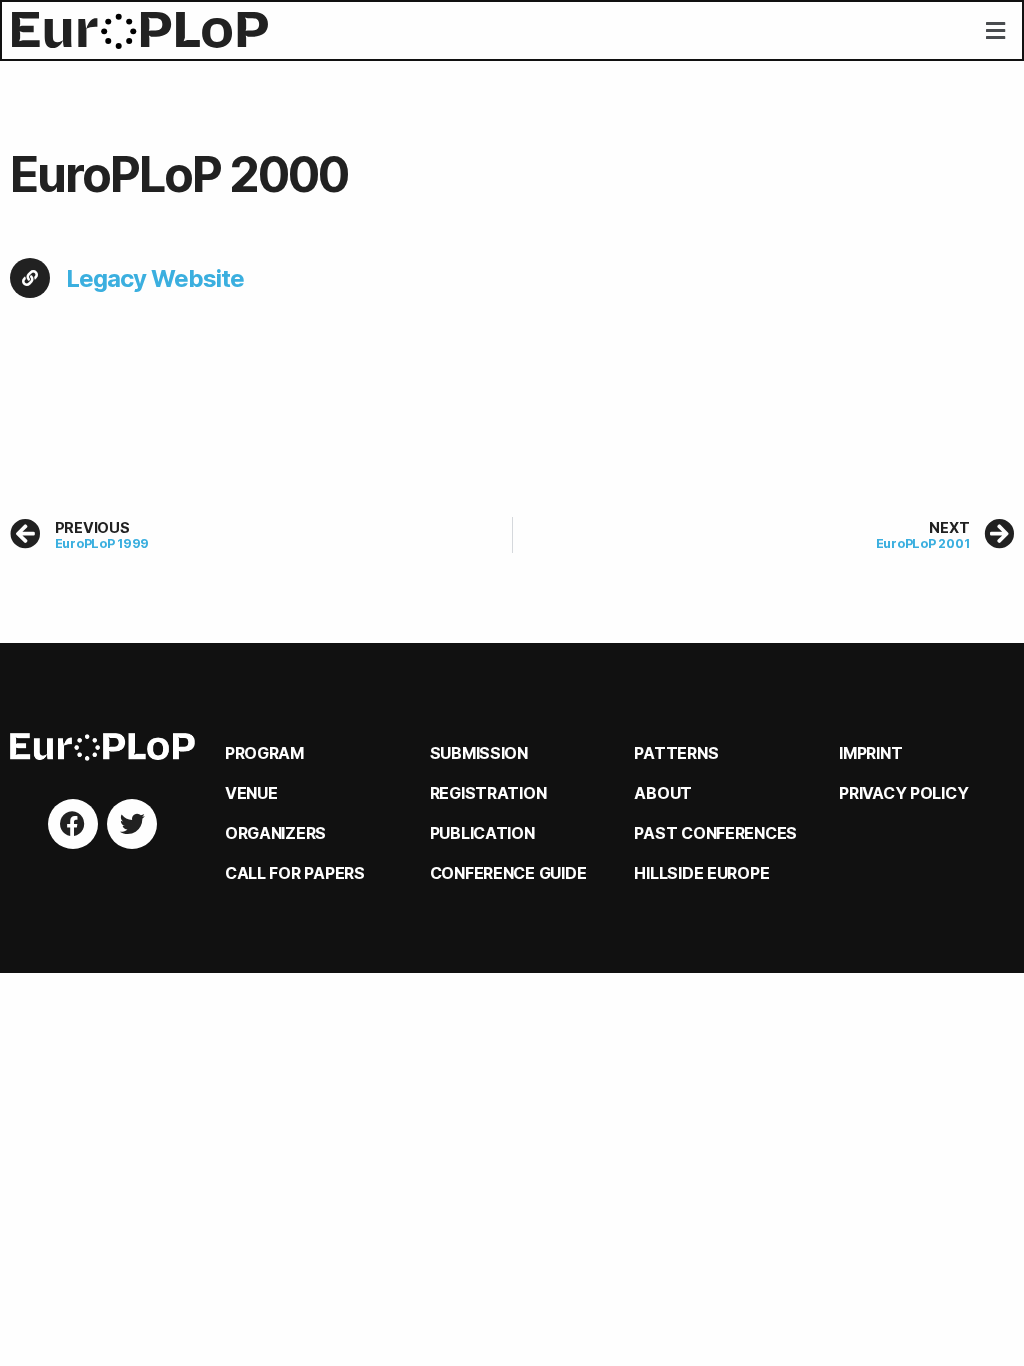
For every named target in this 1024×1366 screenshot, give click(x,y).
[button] (995, 30)
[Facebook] (73, 824)
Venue (251, 793)
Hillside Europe (701, 873)
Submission (479, 753)
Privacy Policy (903, 793)
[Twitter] (132, 824)
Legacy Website (155, 278)
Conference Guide (508, 873)
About (663, 793)
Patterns (676, 753)
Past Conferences (715, 833)
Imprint (870, 753)
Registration (488, 793)
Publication (482, 833)
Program (264, 753)
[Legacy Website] (30, 278)
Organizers (275, 833)
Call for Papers (295, 873)
